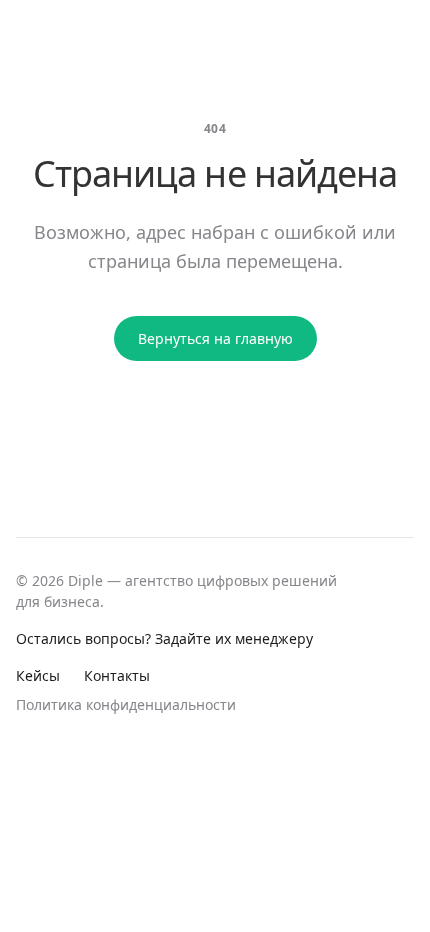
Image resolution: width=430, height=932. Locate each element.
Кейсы (38, 675)
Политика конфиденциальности (126, 704)
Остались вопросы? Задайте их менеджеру (164, 638)
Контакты (117, 675)
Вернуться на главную (215, 338)
